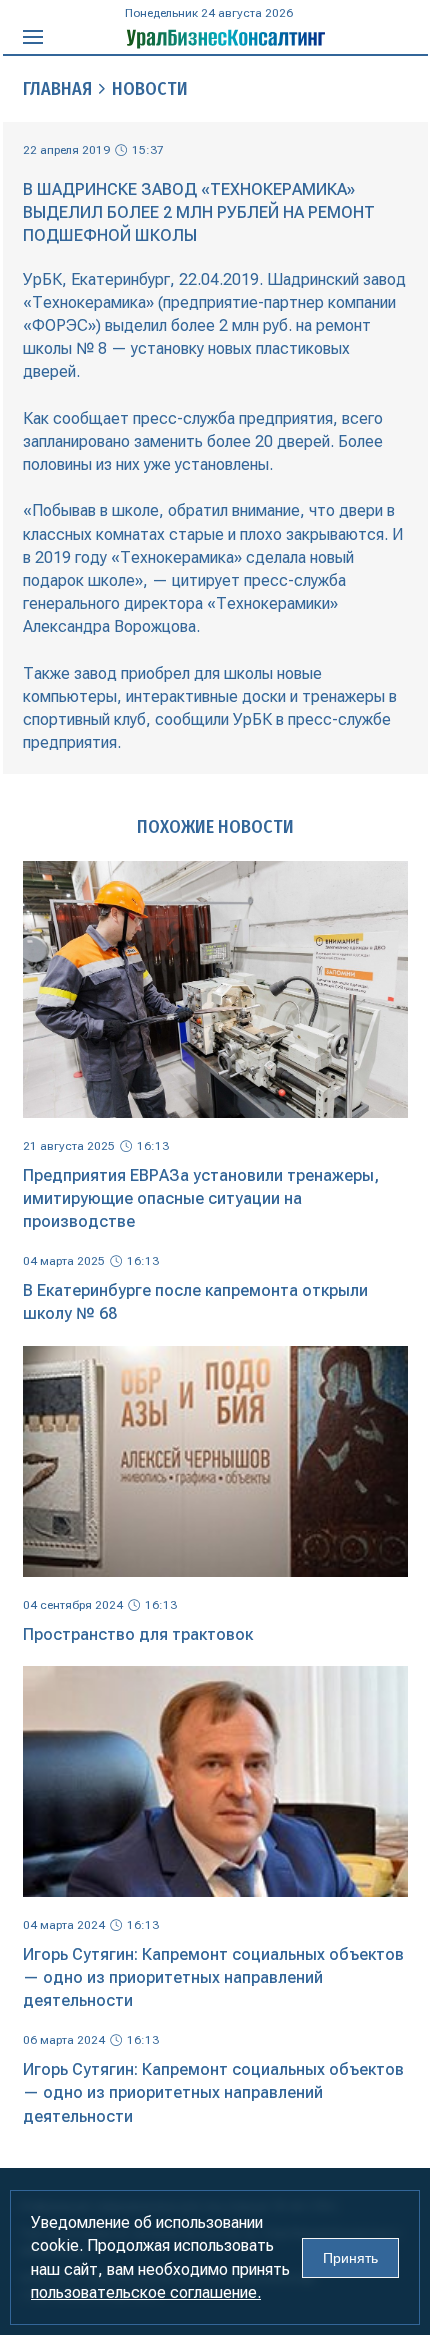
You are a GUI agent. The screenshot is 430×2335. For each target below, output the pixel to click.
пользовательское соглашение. (146, 2292)
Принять (350, 2258)
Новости (150, 89)
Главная (57, 89)
